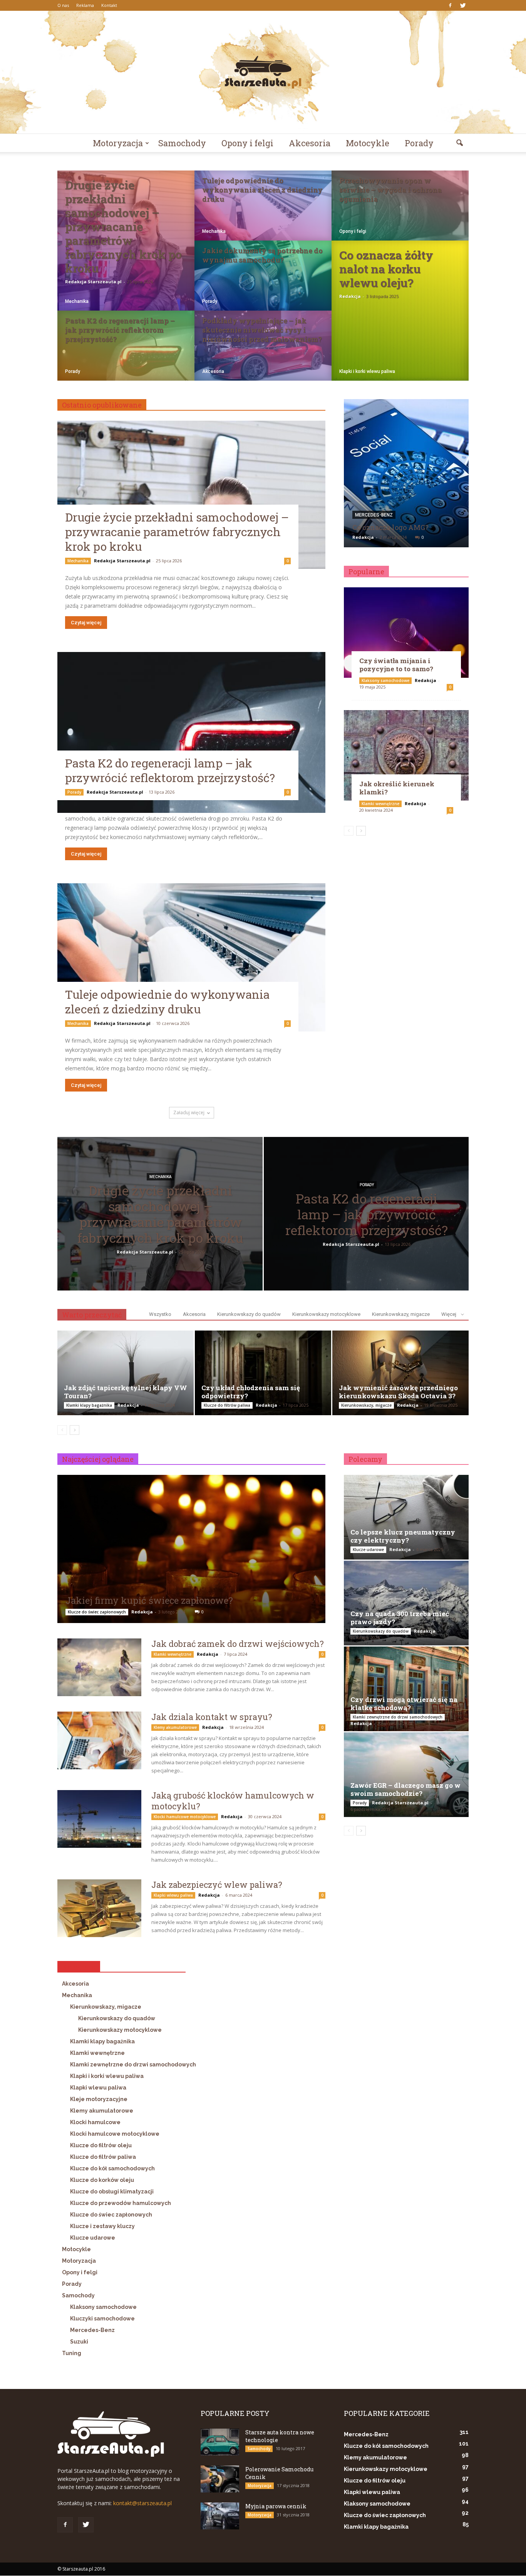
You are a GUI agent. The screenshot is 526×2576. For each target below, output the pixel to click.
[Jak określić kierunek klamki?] (406, 755)
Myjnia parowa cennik (276, 2506)
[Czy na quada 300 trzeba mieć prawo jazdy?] (406, 1603)
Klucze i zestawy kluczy (102, 2226)
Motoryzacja (118, 143)
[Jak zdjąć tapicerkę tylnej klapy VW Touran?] (126, 1373)
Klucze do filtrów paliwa (227, 1405)
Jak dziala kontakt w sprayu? (212, 1717)
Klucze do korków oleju (102, 2180)
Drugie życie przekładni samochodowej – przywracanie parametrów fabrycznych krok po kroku (177, 532)
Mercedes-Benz (374, 515)
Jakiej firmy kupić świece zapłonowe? (149, 1600)
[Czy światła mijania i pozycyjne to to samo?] (406, 633)
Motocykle (368, 143)
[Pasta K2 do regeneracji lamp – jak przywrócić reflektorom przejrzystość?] (126, 353)
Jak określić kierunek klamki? (397, 788)
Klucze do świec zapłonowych (97, 1612)
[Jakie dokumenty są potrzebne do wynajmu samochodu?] (263, 283)
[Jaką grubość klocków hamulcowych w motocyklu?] (99, 1819)
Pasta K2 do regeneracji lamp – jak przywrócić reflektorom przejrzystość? (170, 770)
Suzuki (79, 2342)
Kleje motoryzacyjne (99, 2099)
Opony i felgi (247, 143)
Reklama (85, 5)
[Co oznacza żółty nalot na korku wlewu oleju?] (400, 311)
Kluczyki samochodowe (102, 2319)
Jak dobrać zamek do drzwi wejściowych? (238, 1644)
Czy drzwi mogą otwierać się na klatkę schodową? (404, 1703)
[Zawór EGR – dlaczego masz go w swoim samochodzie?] (406, 1775)
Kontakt (109, 5)
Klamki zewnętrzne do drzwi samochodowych (133, 2064)
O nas (63, 5)
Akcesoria (310, 143)
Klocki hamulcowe (95, 2122)
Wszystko (160, 1314)
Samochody (182, 143)
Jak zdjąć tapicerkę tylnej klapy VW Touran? (126, 1392)
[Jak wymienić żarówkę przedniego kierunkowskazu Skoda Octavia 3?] (400, 1373)
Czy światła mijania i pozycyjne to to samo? (396, 665)
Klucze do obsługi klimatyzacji (112, 2192)
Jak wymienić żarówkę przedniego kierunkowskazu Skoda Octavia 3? (398, 1392)
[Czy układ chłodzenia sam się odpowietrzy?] (263, 1373)
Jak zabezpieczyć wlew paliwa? (217, 1885)
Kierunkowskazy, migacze (401, 1314)
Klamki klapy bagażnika (89, 1405)
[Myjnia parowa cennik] (220, 2516)
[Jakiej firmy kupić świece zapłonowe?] (191, 1551)
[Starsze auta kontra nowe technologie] (220, 2442)
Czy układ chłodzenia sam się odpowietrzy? (251, 1392)
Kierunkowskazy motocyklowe (326, 1314)
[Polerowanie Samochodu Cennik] (220, 2479)
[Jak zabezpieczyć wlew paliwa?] (99, 1908)
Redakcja (350, 296)
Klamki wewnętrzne (380, 804)
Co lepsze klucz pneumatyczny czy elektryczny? (403, 1536)
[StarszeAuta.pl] (263, 72)
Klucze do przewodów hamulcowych (121, 2203)
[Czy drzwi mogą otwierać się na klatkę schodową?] (406, 1689)
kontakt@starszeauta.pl (142, 2503)
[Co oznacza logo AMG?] (406, 476)
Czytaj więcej (86, 623)
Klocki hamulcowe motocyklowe (185, 1817)
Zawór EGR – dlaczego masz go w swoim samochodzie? (405, 1789)
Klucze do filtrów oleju (101, 2145)
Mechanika (77, 301)
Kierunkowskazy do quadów (249, 1314)
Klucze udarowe (93, 2238)
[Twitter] (463, 5)
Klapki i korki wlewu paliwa (367, 371)
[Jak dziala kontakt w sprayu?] (99, 1740)
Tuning (72, 2353)
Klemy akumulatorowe (175, 1727)
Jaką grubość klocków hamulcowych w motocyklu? (233, 1801)
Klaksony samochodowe (385, 680)
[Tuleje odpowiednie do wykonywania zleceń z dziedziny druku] (263, 213)
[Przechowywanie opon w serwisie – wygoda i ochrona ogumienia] (400, 213)
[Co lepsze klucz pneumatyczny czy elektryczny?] (406, 1517)
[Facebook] (450, 5)
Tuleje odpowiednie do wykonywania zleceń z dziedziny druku (167, 1002)
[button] (459, 143)
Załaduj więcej (189, 1112)
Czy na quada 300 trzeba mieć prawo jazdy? (400, 1618)
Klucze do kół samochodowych (112, 2168)
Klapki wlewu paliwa (173, 1895)
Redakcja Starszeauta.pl (93, 282)
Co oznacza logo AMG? (390, 527)
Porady (419, 143)
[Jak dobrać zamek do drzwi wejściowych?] (99, 1667)
